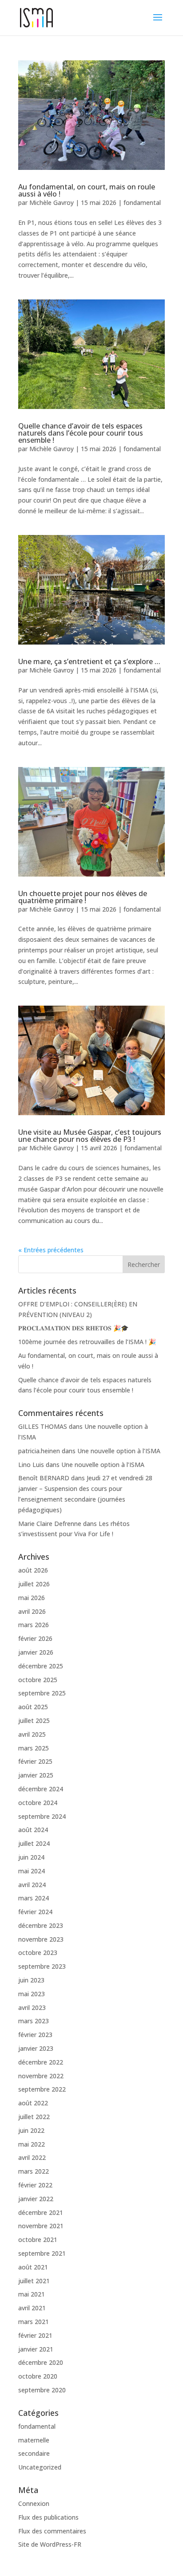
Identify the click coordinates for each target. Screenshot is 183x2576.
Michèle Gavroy (52, 203)
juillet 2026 (34, 1584)
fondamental (142, 203)
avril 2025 (32, 1734)
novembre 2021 (41, 2226)
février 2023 (35, 2035)
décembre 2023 (41, 1925)
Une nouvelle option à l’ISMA (119, 1451)
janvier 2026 (36, 1652)
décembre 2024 (41, 1789)
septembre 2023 (42, 1966)
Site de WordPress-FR (50, 2544)
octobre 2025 (38, 1680)
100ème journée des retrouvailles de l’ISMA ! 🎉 (87, 1342)
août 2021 (33, 2267)
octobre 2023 (38, 1953)
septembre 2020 (42, 2390)
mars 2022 (34, 2171)
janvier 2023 (36, 2048)
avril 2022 (32, 2157)
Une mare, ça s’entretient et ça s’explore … (89, 661)
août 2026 (33, 1570)
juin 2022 (31, 2130)
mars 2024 (34, 1898)
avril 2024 (32, 1885)
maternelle (34, 2440)
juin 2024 (31, 1857)
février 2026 (35, 1638)
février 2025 (35, 1761)
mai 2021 (32, 2294)
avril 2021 (32, 2308)
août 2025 (33, 1707)
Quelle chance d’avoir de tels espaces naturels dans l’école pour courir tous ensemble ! (81, 433)
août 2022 (33, 2103)
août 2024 (33, 1830)
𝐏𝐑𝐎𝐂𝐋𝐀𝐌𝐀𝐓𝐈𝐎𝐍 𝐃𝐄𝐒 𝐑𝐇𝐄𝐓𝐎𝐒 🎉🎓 (73, 1328)
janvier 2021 (36, 2349)
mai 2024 (32, 1871)
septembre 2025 (42, 1693)
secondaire (34, 2453)
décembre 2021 (41, 2212)
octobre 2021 (38, 2240)
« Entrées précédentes (51, 1250)
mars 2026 (34, 1625)
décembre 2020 (41, 2362)
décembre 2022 (41, 2062)
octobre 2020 (38, 2376)
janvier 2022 (36, 2199)
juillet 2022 (34, 2117)
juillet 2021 (34, 2281)
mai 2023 (32, 1994)
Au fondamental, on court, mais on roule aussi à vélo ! (87, 190)
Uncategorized (40, 2467)
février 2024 (35, 1912)
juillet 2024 (34, 1843)
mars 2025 (34, 1748)
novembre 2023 (41, 1939)
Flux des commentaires (52, 2531)
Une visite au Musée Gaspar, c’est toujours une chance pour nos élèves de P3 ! (90, 1136)
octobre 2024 (38, 1803)
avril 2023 (32, 2008)
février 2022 (35, 2185)
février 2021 (35, 2335)
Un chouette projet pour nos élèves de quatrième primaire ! (83, 897)
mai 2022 (32, 2144)
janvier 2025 (36, 1775)
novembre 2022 (41, 2076)
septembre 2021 (42, 2253)
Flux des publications (48, 2517)
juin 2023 (31, 1980)
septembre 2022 (42, 2089)
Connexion (34, 2503)
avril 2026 (32, 1611)
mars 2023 (34, 2021)
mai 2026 (32, 1598)
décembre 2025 (41, 1666)
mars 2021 (34, 2322)
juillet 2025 (34, 1721)
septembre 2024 (42, 1816)
